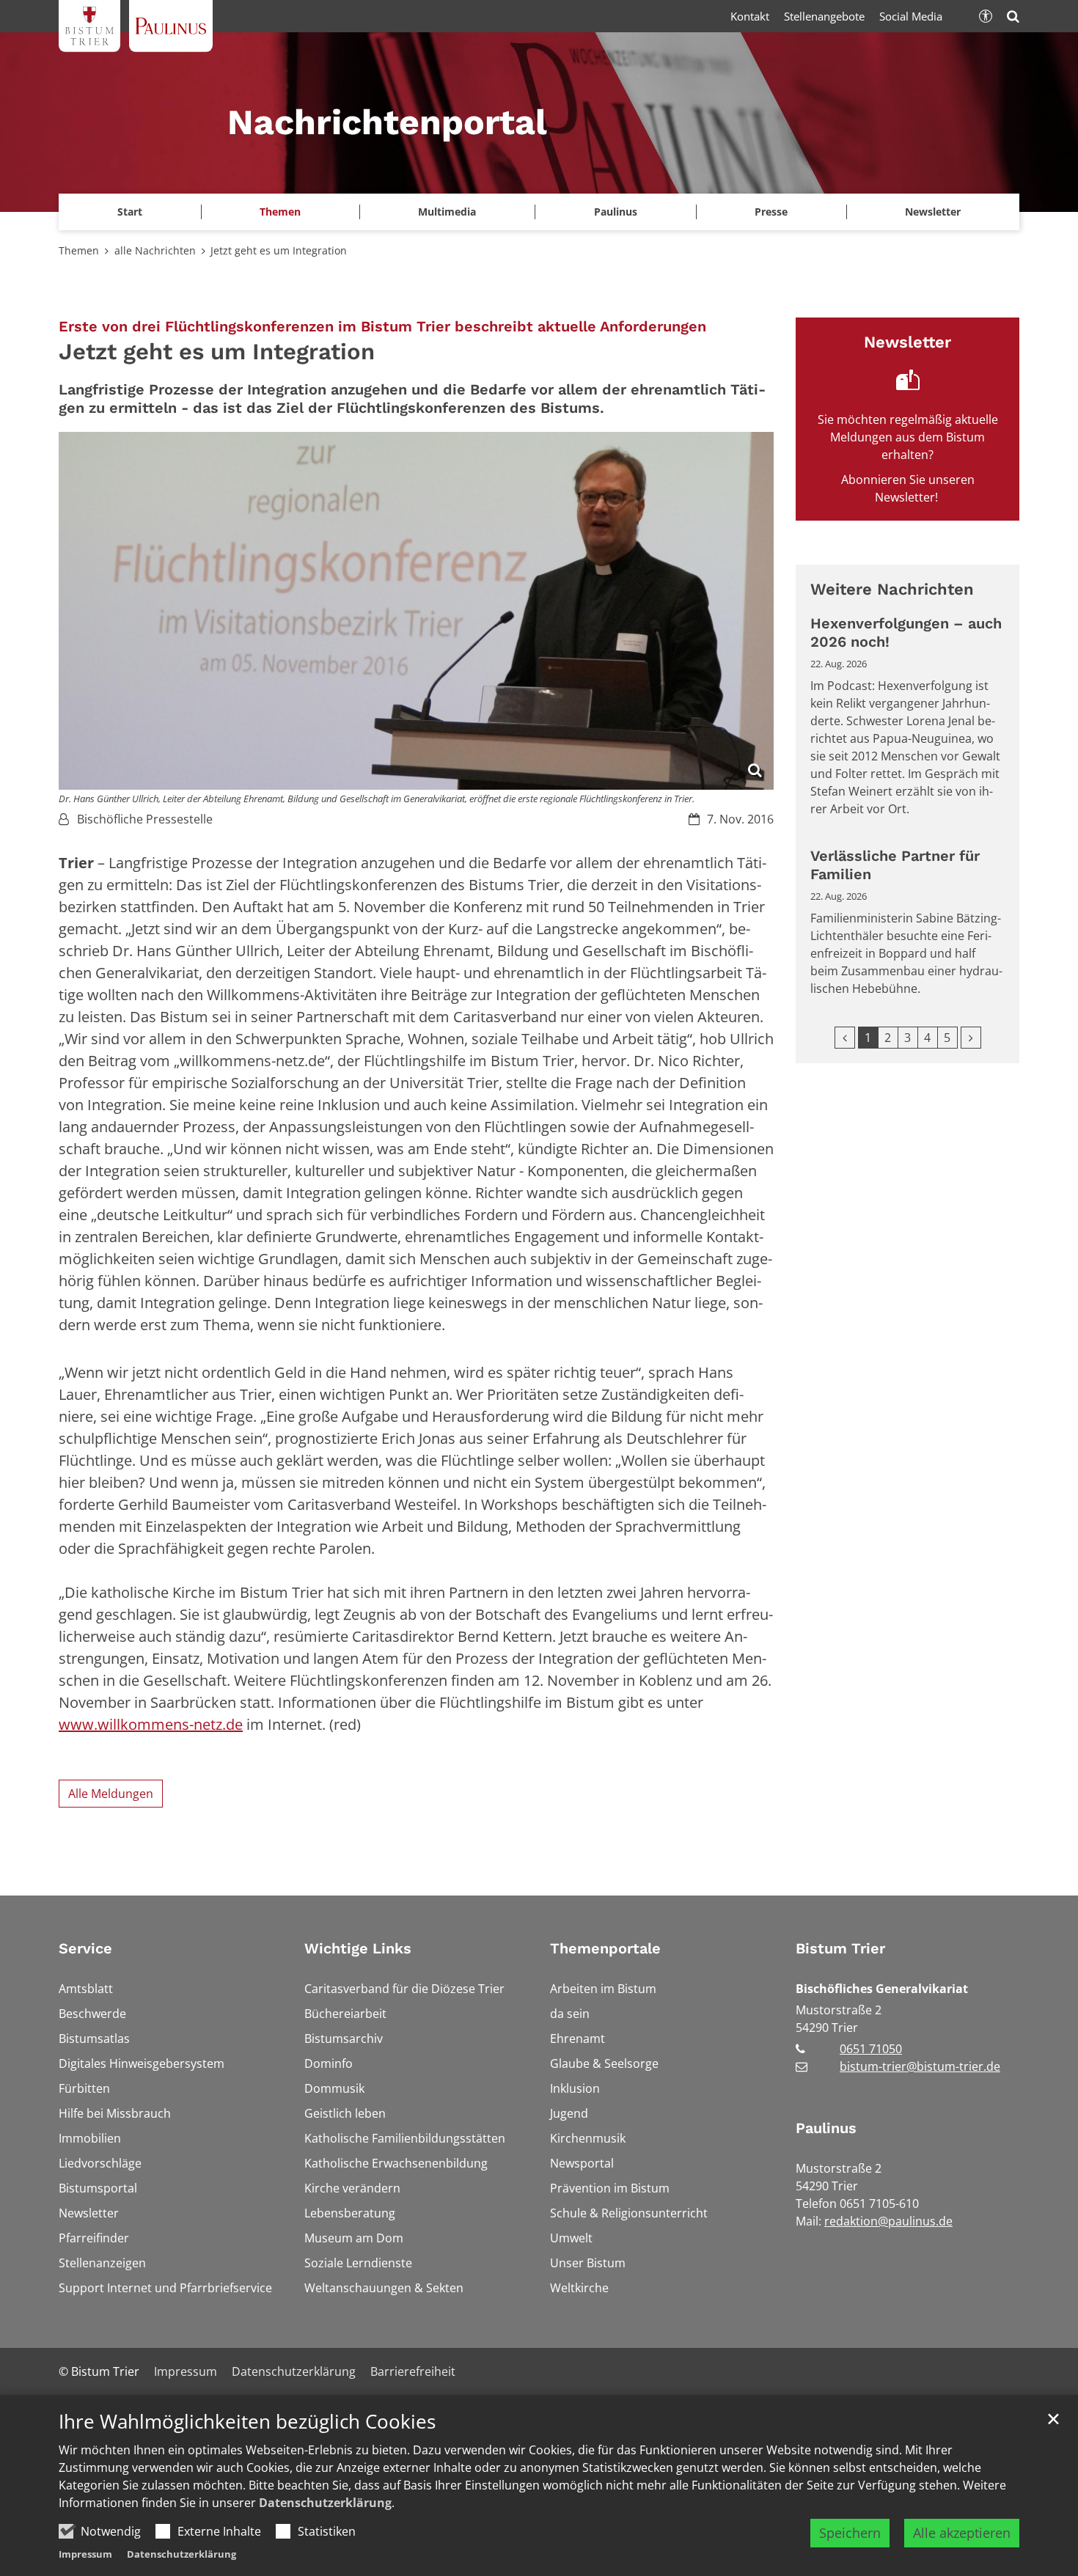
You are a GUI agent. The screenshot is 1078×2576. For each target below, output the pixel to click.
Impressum (85, 2554)
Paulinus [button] (616, 212)
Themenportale (605, 1948)
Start (130, 212)
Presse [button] (771, 212)
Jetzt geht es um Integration (279, 250)
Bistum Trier (840, 1948)
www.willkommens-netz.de (151, 1724)
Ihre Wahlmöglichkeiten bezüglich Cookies (247, 2422)
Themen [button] (280, 212)
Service (85, 1948)
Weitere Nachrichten (892, 589)
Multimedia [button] (447, 212)
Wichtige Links (358, 1948)
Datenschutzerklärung (325, 2503)
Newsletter (933, 212)
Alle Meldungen (111, 1794)
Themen (79, 250)
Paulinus (826, 2128)
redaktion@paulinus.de (888, 2221)
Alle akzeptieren (962, 2533)
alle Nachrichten (155, 250)
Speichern (850, 2533)
